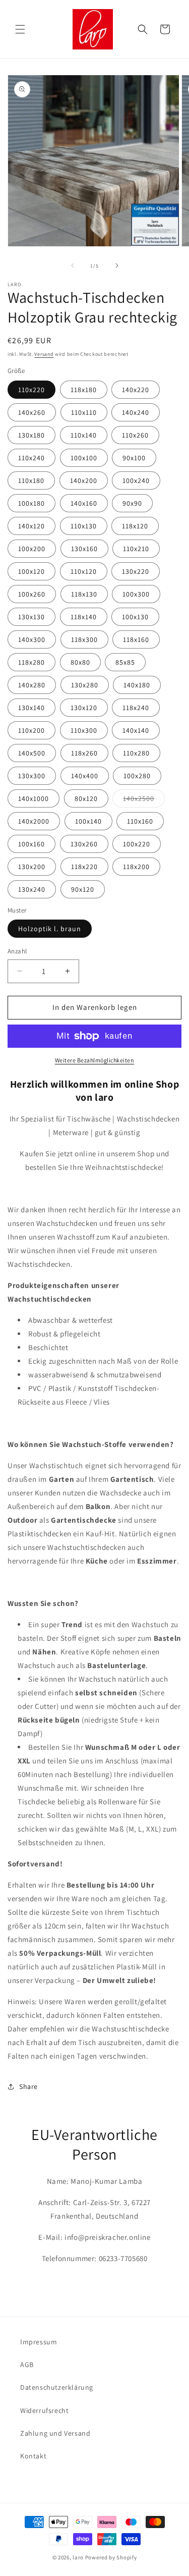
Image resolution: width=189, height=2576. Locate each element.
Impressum (39, 2342)
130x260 (84, 844)
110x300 (84, 730)
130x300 (32, 776)
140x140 (136, 730)
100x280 (137, 776)
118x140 (84, 617)
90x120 (83, 889)
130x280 (85, 685)
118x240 (136, 708)
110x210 (136, 549)
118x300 (84, 639)
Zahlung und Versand (55, 2433)
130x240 (32, 889)
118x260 (84, 753)
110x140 (84, 435)
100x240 (136, 480)
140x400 (85, 776)
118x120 (135, 526)
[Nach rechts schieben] (117, 265)
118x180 (84, 390)
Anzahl (17, 951)
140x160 (84, 503)
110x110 (84, 412)
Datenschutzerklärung (57, 2387)
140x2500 (144, 800)
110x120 (84, 571)
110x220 (31, 390)
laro (78, 2557)
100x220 (137, 844)
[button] (20, 29)
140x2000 (34, 821)
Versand (44, 354)
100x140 (88, 821)
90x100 (134, 458)
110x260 (135, 435)
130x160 (84, 549)
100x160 (31, 844)
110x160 (140, 821)
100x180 (31, 503)
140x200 (84, 480)
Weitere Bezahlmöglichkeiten (95, 1060)
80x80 (80, 662)
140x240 (136, 412)
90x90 (132, 503)
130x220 (136, 571)
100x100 (84, 458)
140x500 (32, 753)
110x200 (31, 730)
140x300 (32, 639)
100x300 (136, 594)
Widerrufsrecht (44, 2410)
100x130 (135, 617)
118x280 (31, 662)
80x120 (86, 798)
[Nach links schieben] (73, 265)
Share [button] (28, 2086)
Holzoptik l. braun (50, 929)
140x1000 (34, 798)
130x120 (84, 708)
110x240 (31, 458)
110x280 (136, 753)
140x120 (31, 526)
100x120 (31, 571)
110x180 (31, 480)
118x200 (136, 867)
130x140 (31, 708)
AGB (27, 2365)
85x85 (125, 662)
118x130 (84, 594)
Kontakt (33, 2456)
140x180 (137, 685)
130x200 (32, 867)
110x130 (84, 526)
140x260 (32, 412)
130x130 (31, 617)
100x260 (32, 594)
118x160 (136, 639)
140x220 (136, 390)
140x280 (32, 685)
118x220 (84, 867)
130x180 (31, 435)
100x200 (32, 549)
